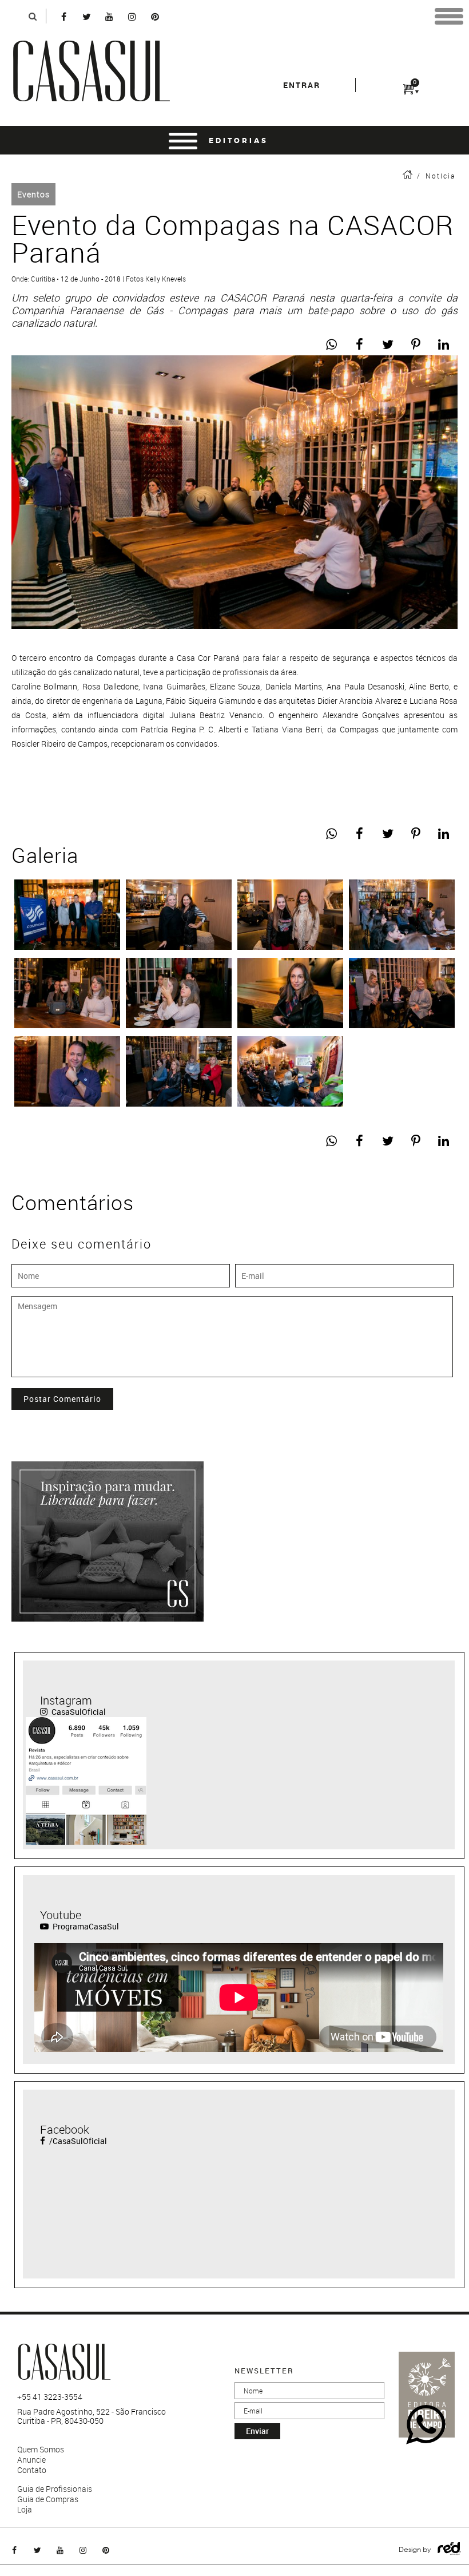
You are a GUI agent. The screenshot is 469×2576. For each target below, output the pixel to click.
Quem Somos (41, 2450)
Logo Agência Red (449, 2549)
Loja (25, 2510)
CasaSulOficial (78, 1712)
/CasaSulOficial (77, 2141)
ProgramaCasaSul (85, 1926)
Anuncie (31, 2460)
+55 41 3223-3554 (50, 2397)
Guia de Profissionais (55, 2489)
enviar (257, 2431)
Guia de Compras (48, 2499)
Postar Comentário (62, 1399)
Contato (32, 2470)
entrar (302, 85)
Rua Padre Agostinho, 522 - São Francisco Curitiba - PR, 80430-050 (92, 2416)
